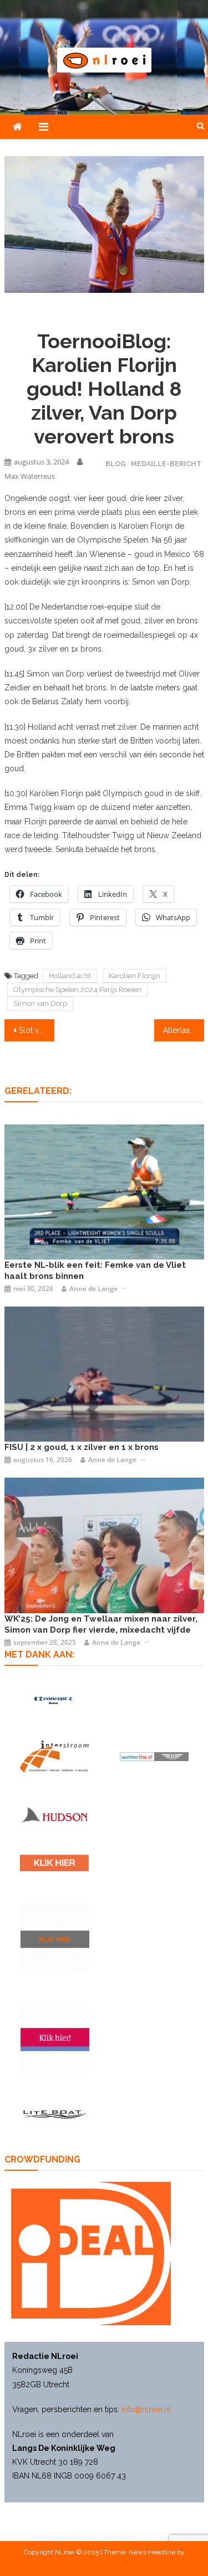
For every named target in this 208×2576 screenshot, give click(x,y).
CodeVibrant (103, 2564)
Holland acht (70, 976)
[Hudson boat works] (54, 1814)
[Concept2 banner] (54, 1700)
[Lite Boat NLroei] (54, 2114)
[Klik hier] (55, 1938)
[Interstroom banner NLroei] (54, 1757)
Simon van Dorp (40, 1003)
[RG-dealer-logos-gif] (54, 1863)
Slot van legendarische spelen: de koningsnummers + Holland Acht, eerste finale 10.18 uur (37, 1030)
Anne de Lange (93, 1289)
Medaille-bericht (166, 464)
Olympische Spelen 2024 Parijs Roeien (77, 990)
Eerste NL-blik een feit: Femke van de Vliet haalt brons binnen (95, 1271)
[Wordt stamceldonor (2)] (55, 2040)
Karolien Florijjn (135, 976)
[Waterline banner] (154, 1756)
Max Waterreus (30, 476)
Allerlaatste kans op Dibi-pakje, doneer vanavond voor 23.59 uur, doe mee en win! (184, 1030)
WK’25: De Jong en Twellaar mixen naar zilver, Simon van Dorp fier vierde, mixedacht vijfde (101, 1624)
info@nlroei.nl (146, 2409)
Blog (116, 464)
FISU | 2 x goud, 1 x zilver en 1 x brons (82, 1447)
